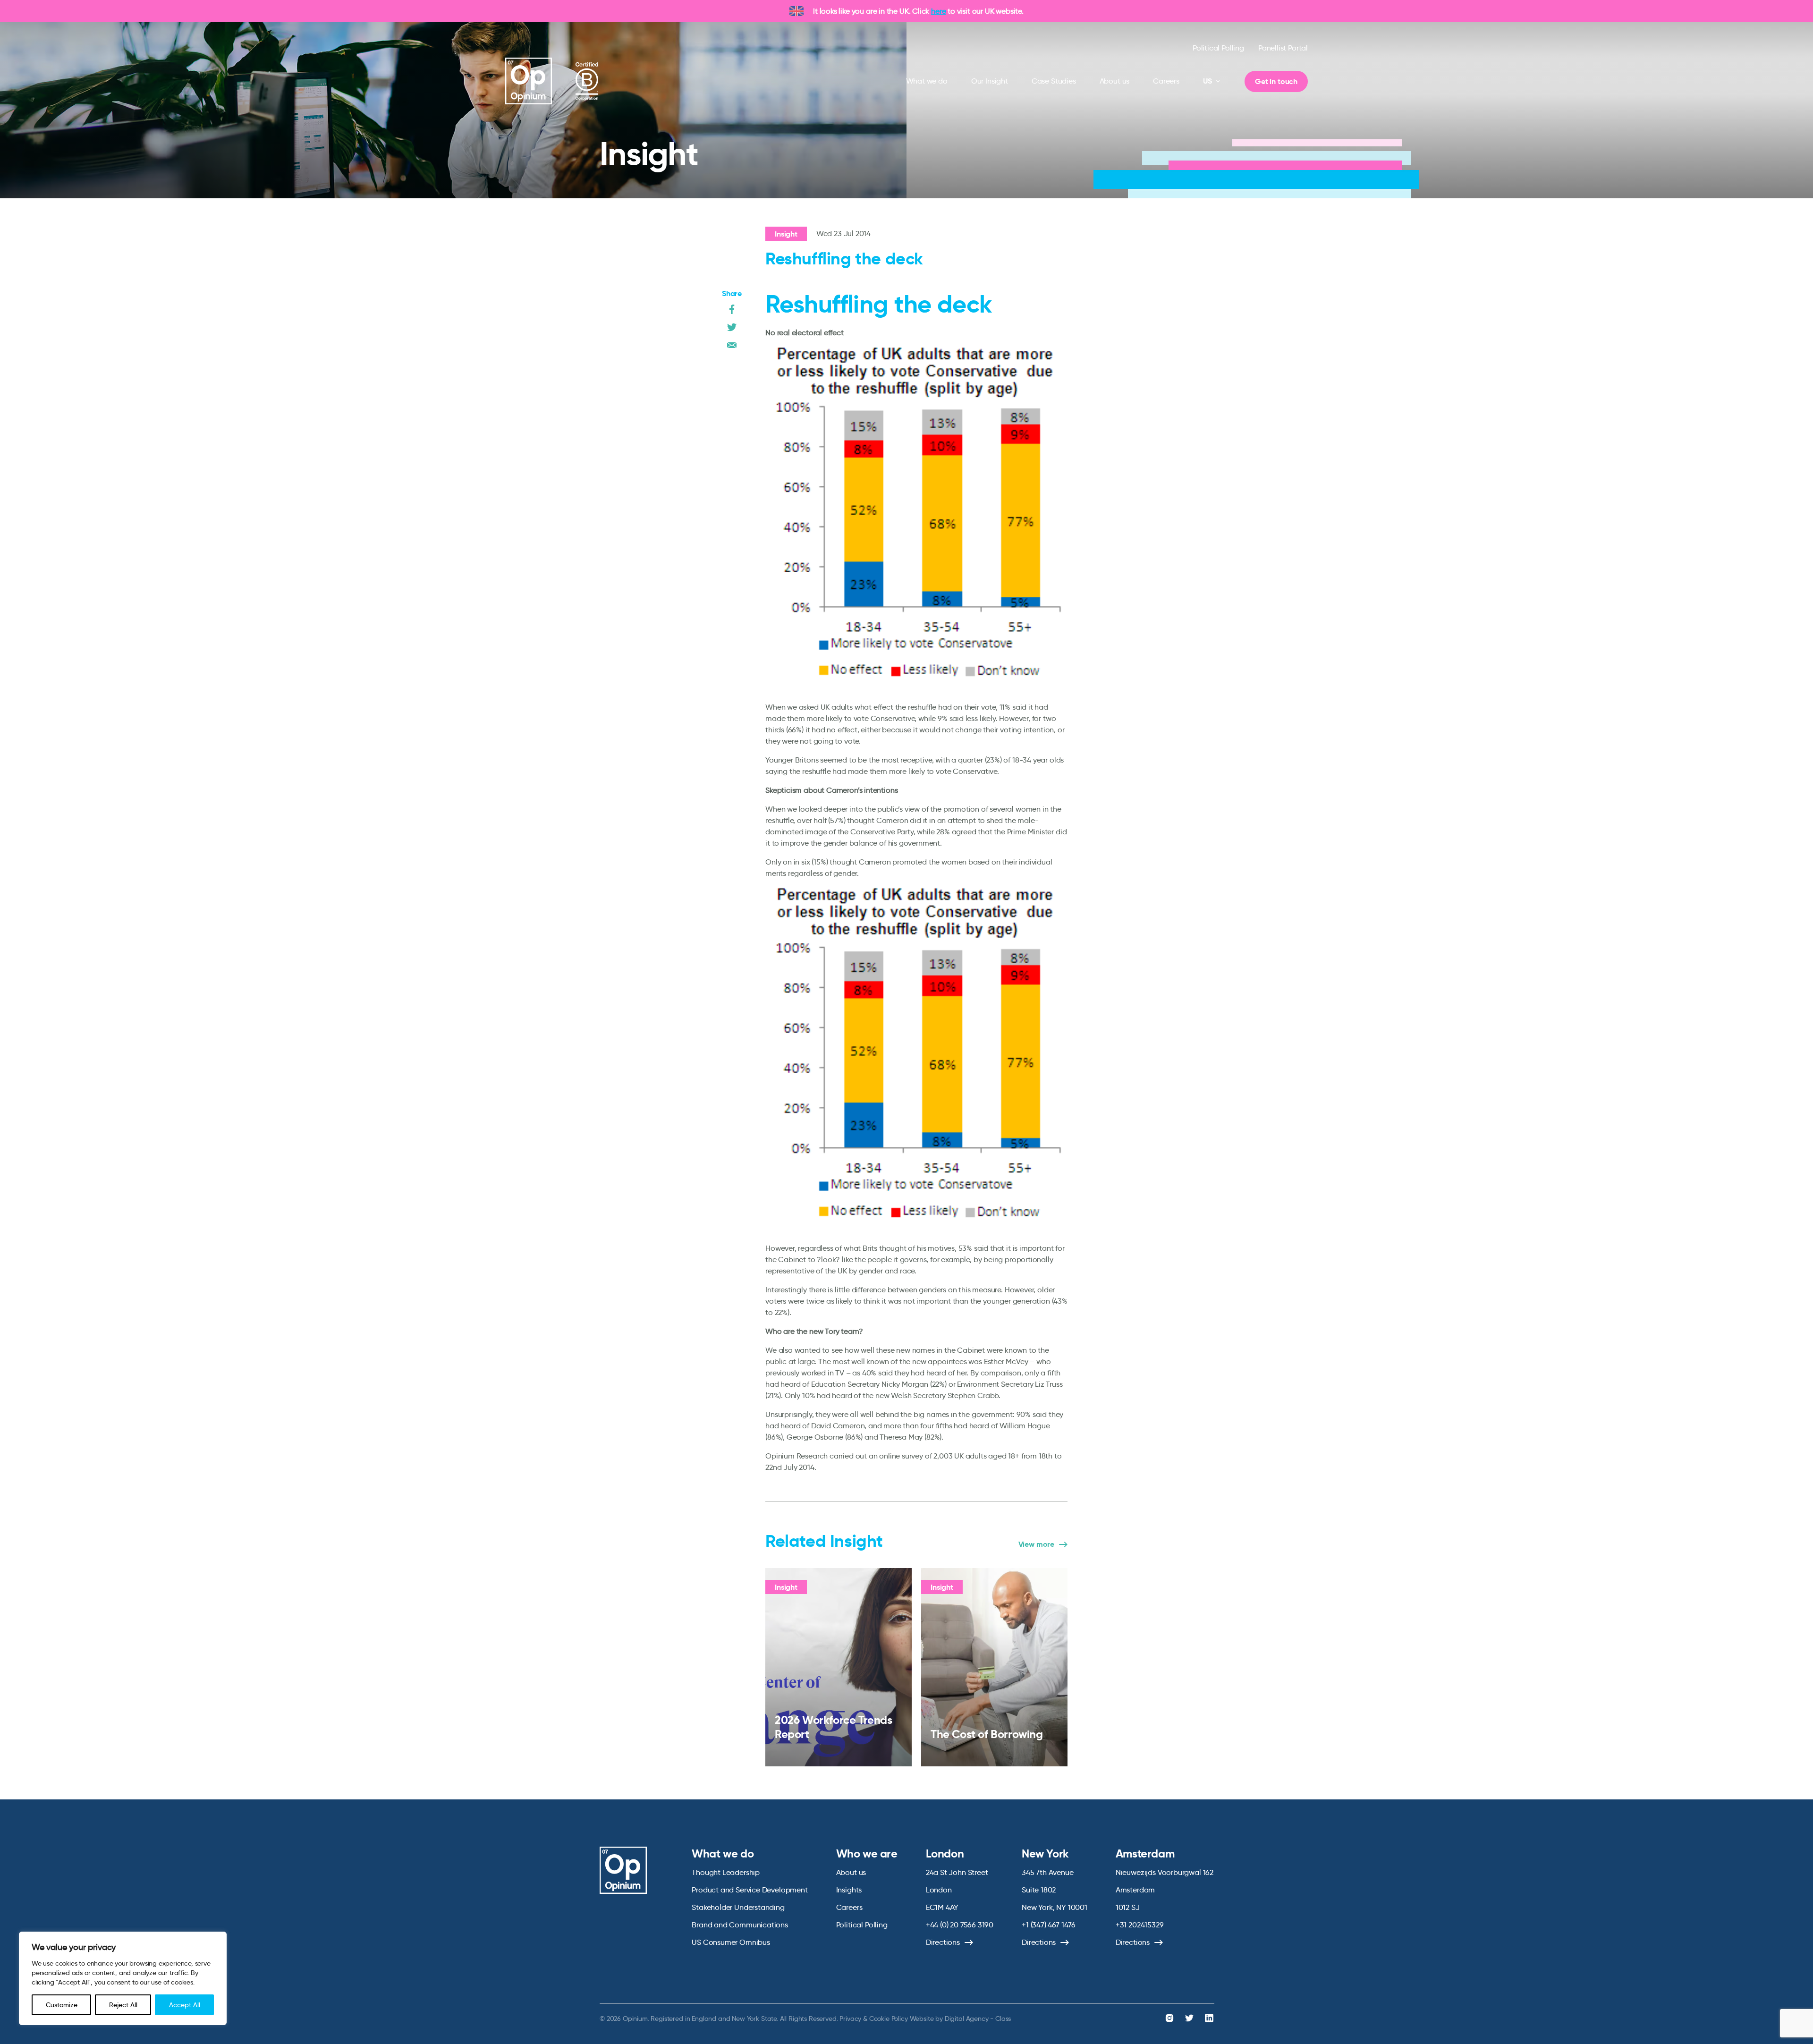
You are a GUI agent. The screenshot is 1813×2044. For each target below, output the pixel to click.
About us (1115, 81)
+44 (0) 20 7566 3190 (960, 1925)
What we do (927, 81)
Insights (849, 1890)
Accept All (185, 2005)
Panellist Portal (1283, 48)
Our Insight (990, 81)
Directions (943, 1942)
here (938, 11)
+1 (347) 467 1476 (1049, 1925)
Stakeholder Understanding (738, 1907)
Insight (786, 234)
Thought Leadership (726, 1872)
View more (1036, 1544)
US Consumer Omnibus (731, 1942)
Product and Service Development (750, 1890)
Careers (1166, 81)
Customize (62, 2005)
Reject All (123, 2005)
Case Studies (1054, 81)
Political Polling (1218, 48)
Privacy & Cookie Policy (873, 2019)
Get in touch (1276, 81)
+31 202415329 (1140, 1925)
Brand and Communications (740, 1925)
